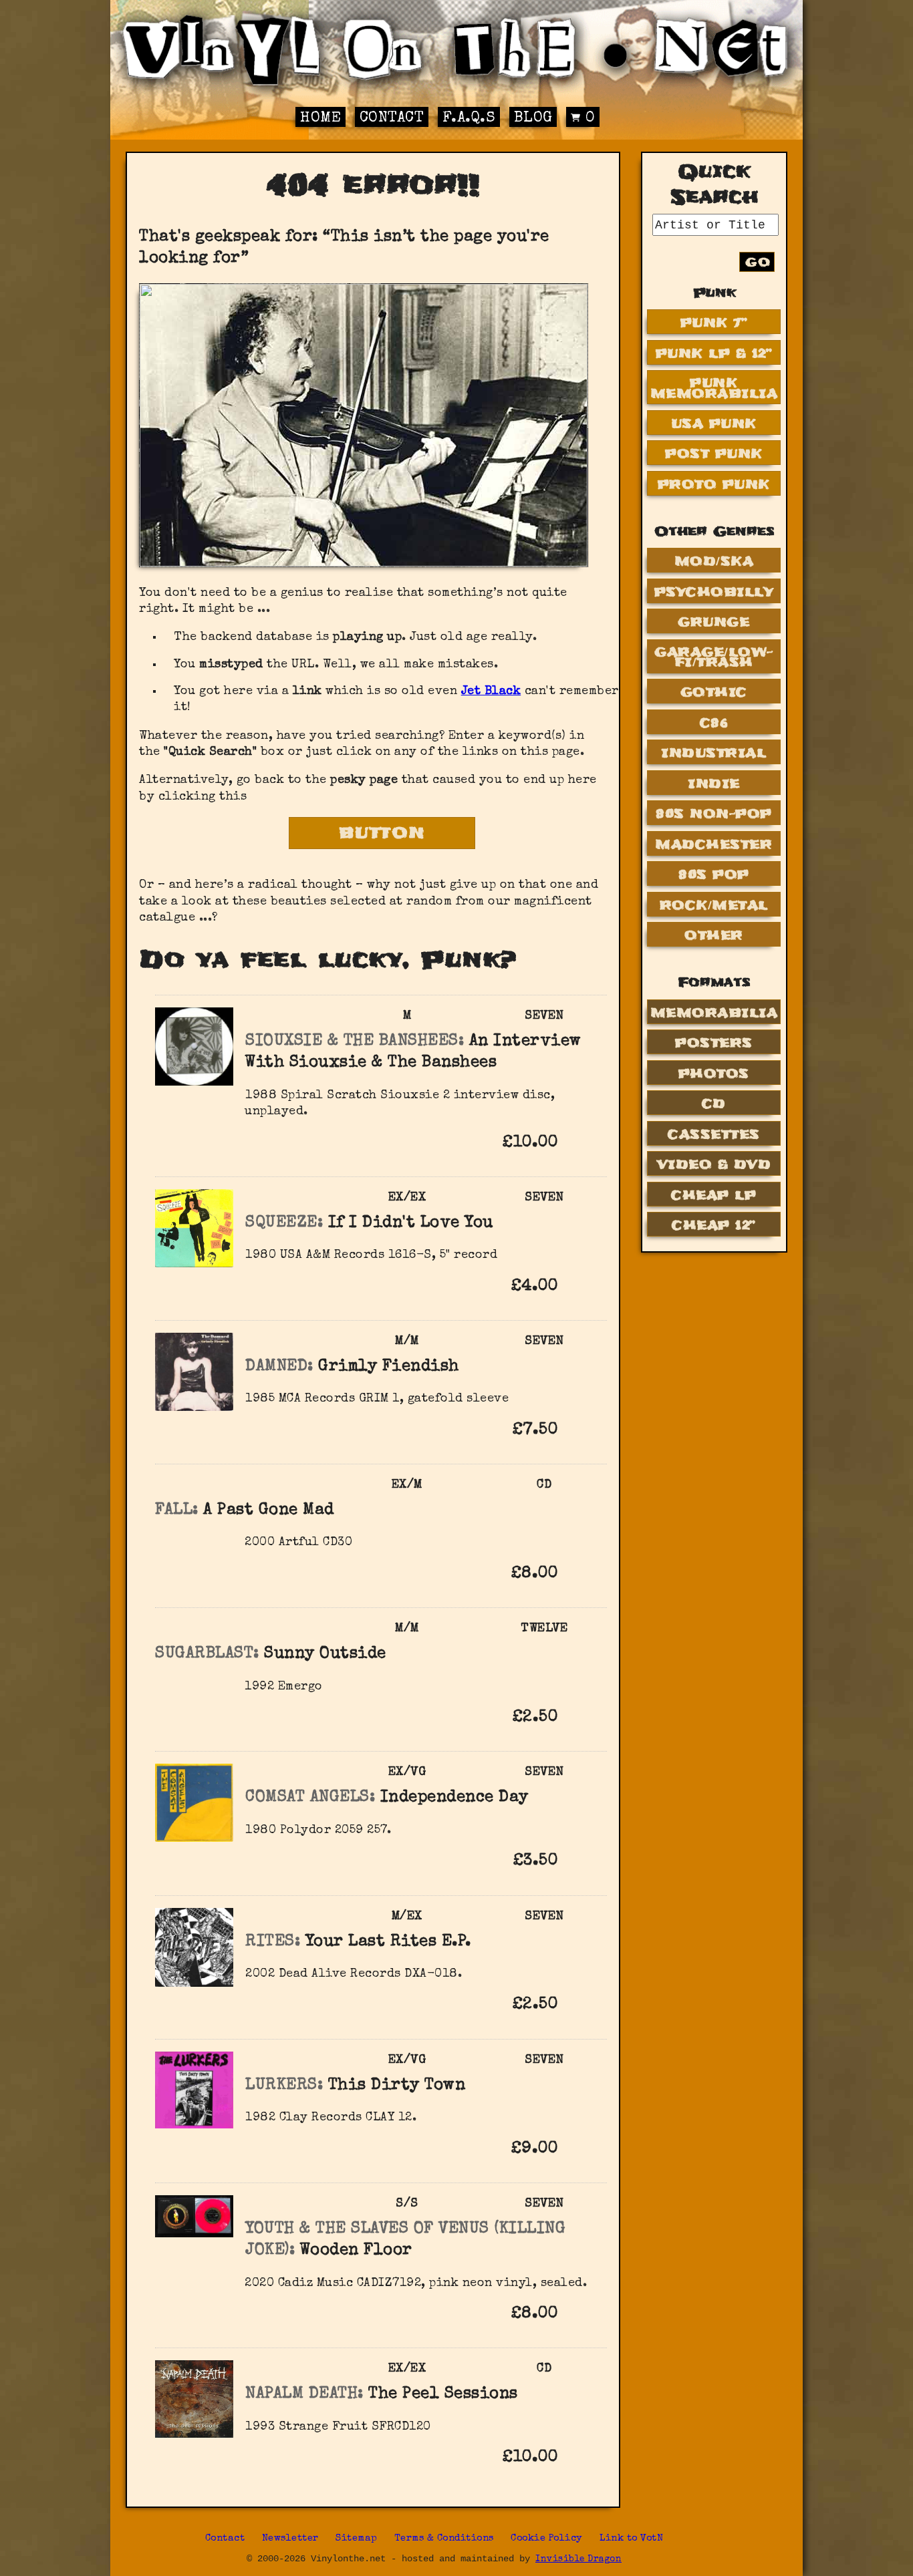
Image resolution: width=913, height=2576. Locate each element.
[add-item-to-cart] (579, 1144)
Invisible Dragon (578, 2560)
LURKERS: (284, 2086)
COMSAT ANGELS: (310, 1798)
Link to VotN (631, 2539)
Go (758, 262)
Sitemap (357, 2539)
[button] (579, 1142)
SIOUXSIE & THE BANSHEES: (355, 1041)
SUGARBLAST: (207, 1654)
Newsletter (290, 2539)
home (320, 119)
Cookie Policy (547, 2539)
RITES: (273, 1942)
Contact (392, 119)
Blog (533, 119)
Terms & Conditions (444, 2539)
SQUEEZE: (284, 1223)
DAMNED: (279, 1367)
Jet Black (491, 691)
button (382, 833)
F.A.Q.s (469, 119)
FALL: (177, 1510)
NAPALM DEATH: (304, 2394)
